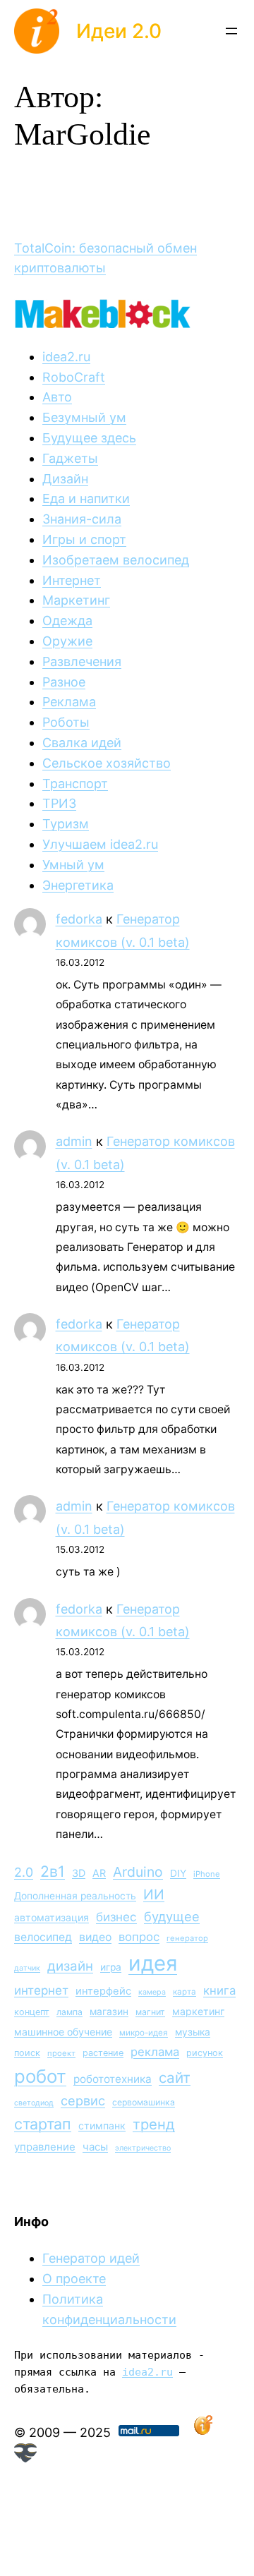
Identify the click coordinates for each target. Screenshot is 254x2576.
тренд (154, 2124)
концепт (32, 2012)
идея (153, 1963)
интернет (41, 1990)
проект (61, 2053)
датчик (27, 1968)
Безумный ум (84, 417)
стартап (43, 2124)
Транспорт (75, 784)
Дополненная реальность (75, 1896)
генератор (187, 1938)
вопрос (139, 1937)
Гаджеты (70, 458)
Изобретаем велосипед (116, 560)
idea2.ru (66, 357)
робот (40, 2076)
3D (79, 1873)
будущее (172, 1916)
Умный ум (73, 865)
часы (95, 2147)
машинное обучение (63, 2032)
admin (74, 1141)
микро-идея (144, 2033)
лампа (69, 2012)
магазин (109, 2012)
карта (185, 1992)
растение (103, 2053)
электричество (143, 2148)
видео (95, 1937)
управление (45, 2147)
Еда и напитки (86, 498)
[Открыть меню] (231, 31)
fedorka (79, 919)
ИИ (154, 1894)
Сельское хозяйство (107, 763)
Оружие (67, 641)
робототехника (113, 2079)
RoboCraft (74, 377)
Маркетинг (76, 600)
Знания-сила (82, 519)
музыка (193, 2032)
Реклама (69, 702)
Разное (64, 682)
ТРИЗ (59, 803)
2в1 (53, 1871)
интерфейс (103, 1991)
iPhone (207, 1874)
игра (111, 1967)
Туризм (66, 824)
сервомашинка (144, 2102)
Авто (57, 397)
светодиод (34, 2103)
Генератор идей (91, 2258)
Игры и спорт (84, 539)
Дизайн (65, 479)
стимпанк (102, 2125)
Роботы (66, 722)
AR (99, 1873)
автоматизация (52, 1917)
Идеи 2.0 (119, 31)
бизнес (116, 1917)
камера (152, 1992)
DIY (178, 1873)
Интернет (72, 580)
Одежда (67, 621)
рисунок (205, 2053)
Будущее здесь (89, 438)
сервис (83, 2100)
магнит (150, 2012)
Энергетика (78, 885)
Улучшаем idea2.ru (100, 844)
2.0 (24, 1872)
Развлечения (82, 661)
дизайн (70, 1966)
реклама (155, 2052)
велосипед (43, 1937)
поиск (27, 2053)
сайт (175, 2078)
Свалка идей (82, 743)
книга (219, 1990)
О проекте (74, 2279)
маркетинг (198, 2011)
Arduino (138, 1872)
